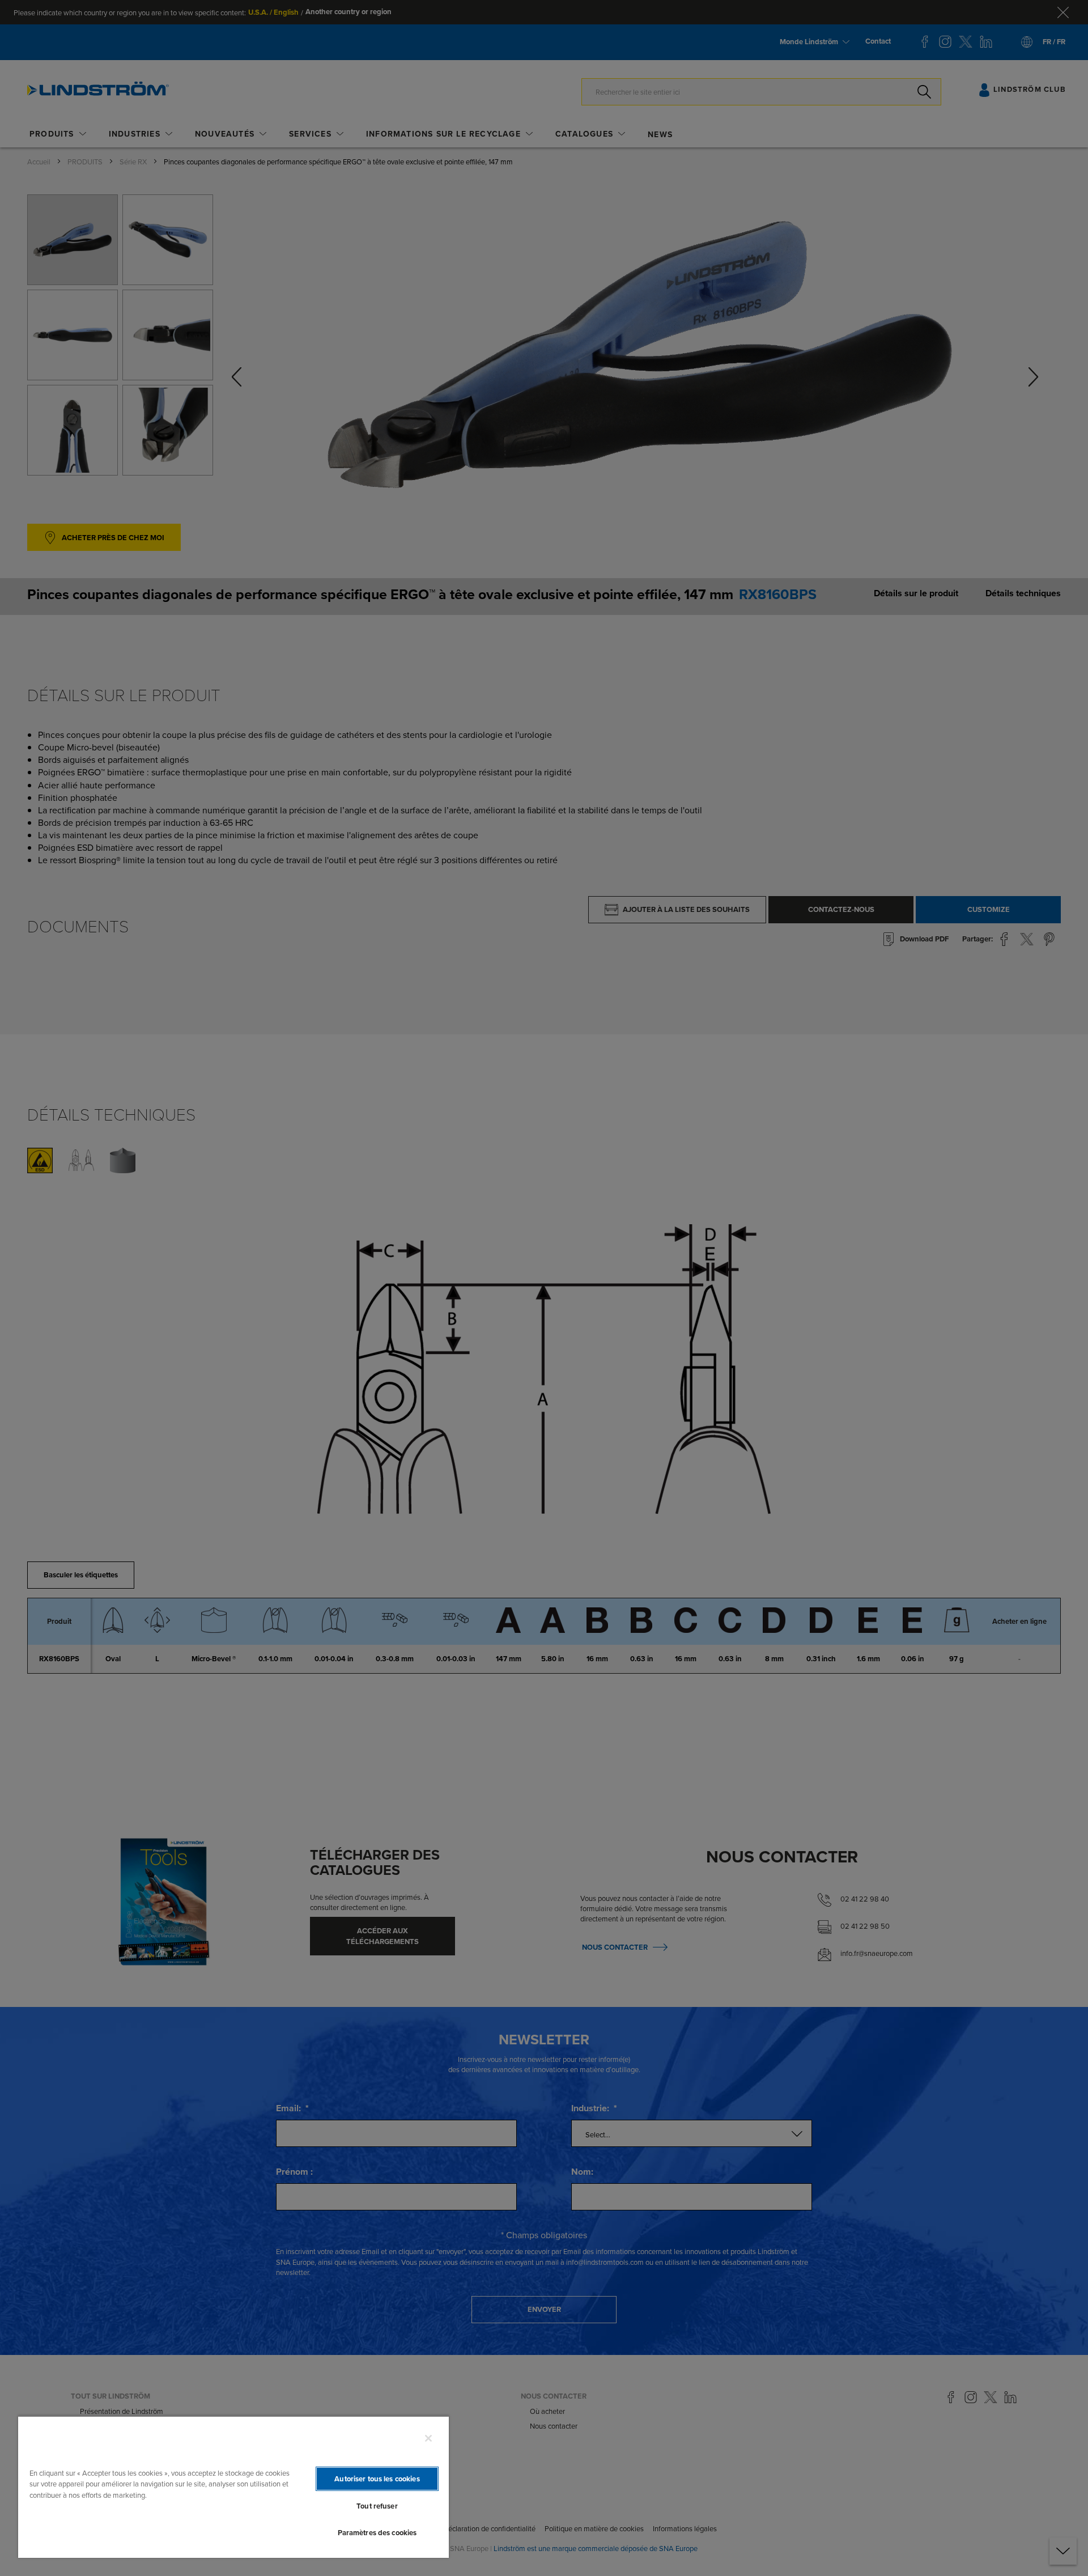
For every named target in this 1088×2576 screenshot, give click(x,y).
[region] (233, 2487)
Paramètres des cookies (377, 2533)
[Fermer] (428, 2438)
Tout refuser (377, 2506)
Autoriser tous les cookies (377, 2479)
